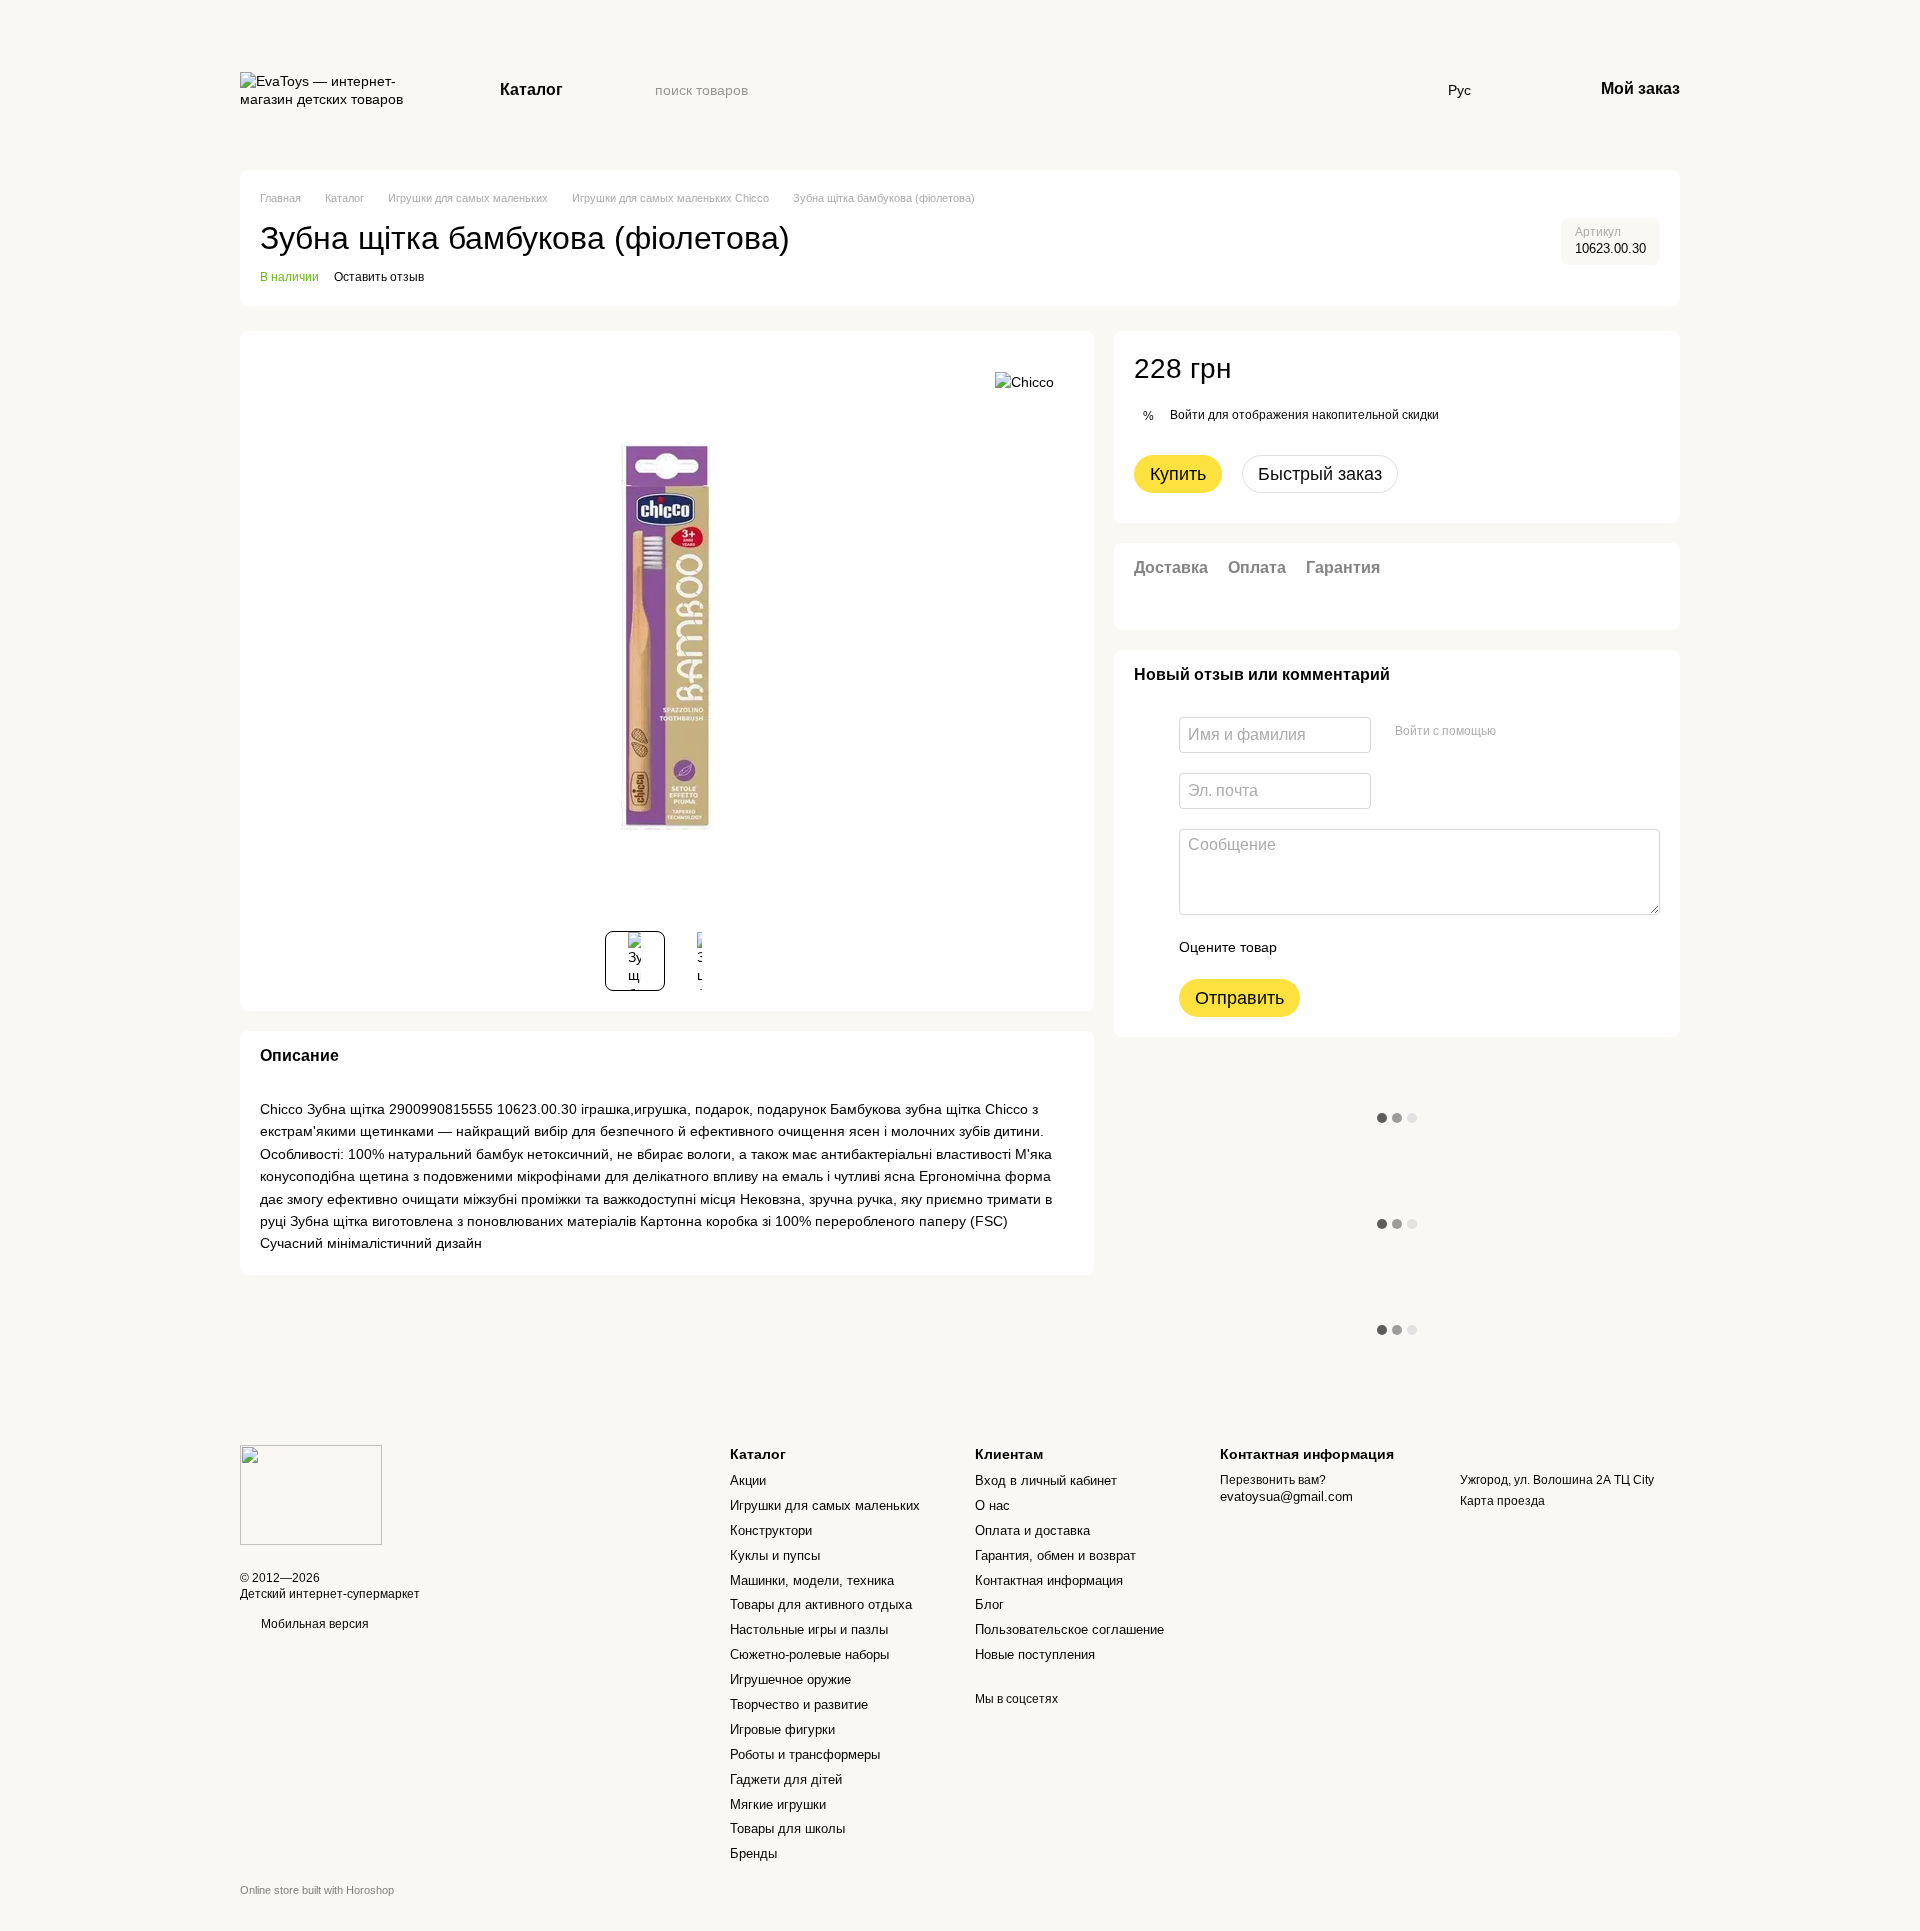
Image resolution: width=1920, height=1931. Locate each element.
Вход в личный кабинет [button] (1046, 1480)
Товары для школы (787, 1828)
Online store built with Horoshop (317, 1890)
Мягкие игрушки (778, 1804)
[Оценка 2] (1342, 947)
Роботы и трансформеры (805, 1754)
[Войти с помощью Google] (1550, 732)
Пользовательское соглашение (1069, 1629)
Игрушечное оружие (790, 1679)
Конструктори (771, 1530)
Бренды (753, 1853)
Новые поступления (1035, 1654)
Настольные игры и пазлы (809, 1629)
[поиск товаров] (639, 90)
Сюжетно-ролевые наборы (809, 1654)
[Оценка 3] (1374, 947)
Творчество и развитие (799, 1704)
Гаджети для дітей (786, 1779)
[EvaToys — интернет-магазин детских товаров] (311, 1494)
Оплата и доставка (1032, 1530)
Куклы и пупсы (775, 1555)
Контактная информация (1049, 1580)
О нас (992, 1505)
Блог (989, 1604)
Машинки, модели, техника (812, 1580)
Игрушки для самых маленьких (825, 1505)
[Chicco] (1024, 380)
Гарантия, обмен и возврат (1055, 1555)
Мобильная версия (313, 1624)
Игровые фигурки (782, 1729)
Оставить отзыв (379, 277)
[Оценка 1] (1310, 947)
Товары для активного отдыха (821, 1604)
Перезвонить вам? (1273, 1480)
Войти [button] (1187, 415)
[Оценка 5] (1438, 947)
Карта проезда (1502, 1501)
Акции (748, 1480)
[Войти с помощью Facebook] (1518, 732)
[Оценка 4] (1406, 947)
